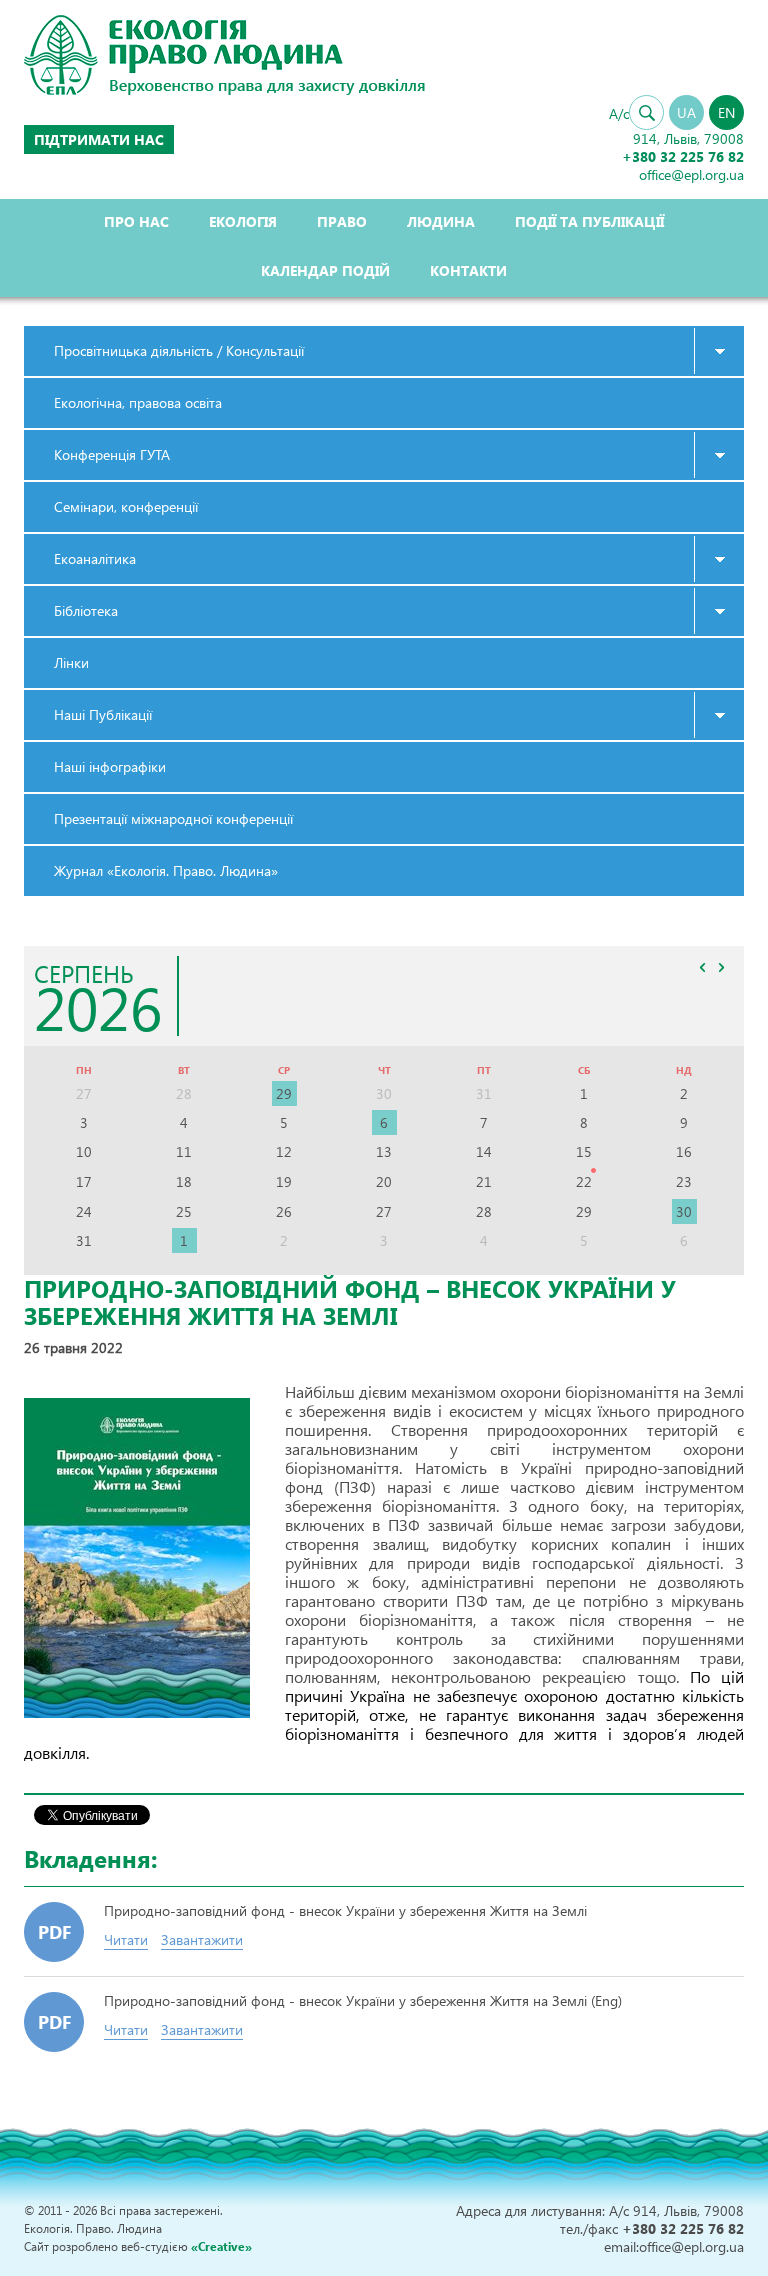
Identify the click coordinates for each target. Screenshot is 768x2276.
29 (284, 1093)
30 (684, 1211)
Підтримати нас (99, 139)
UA (686, 112)
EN (726, 112)
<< (702, 967)
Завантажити (202, 1939)
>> (721, 967)
